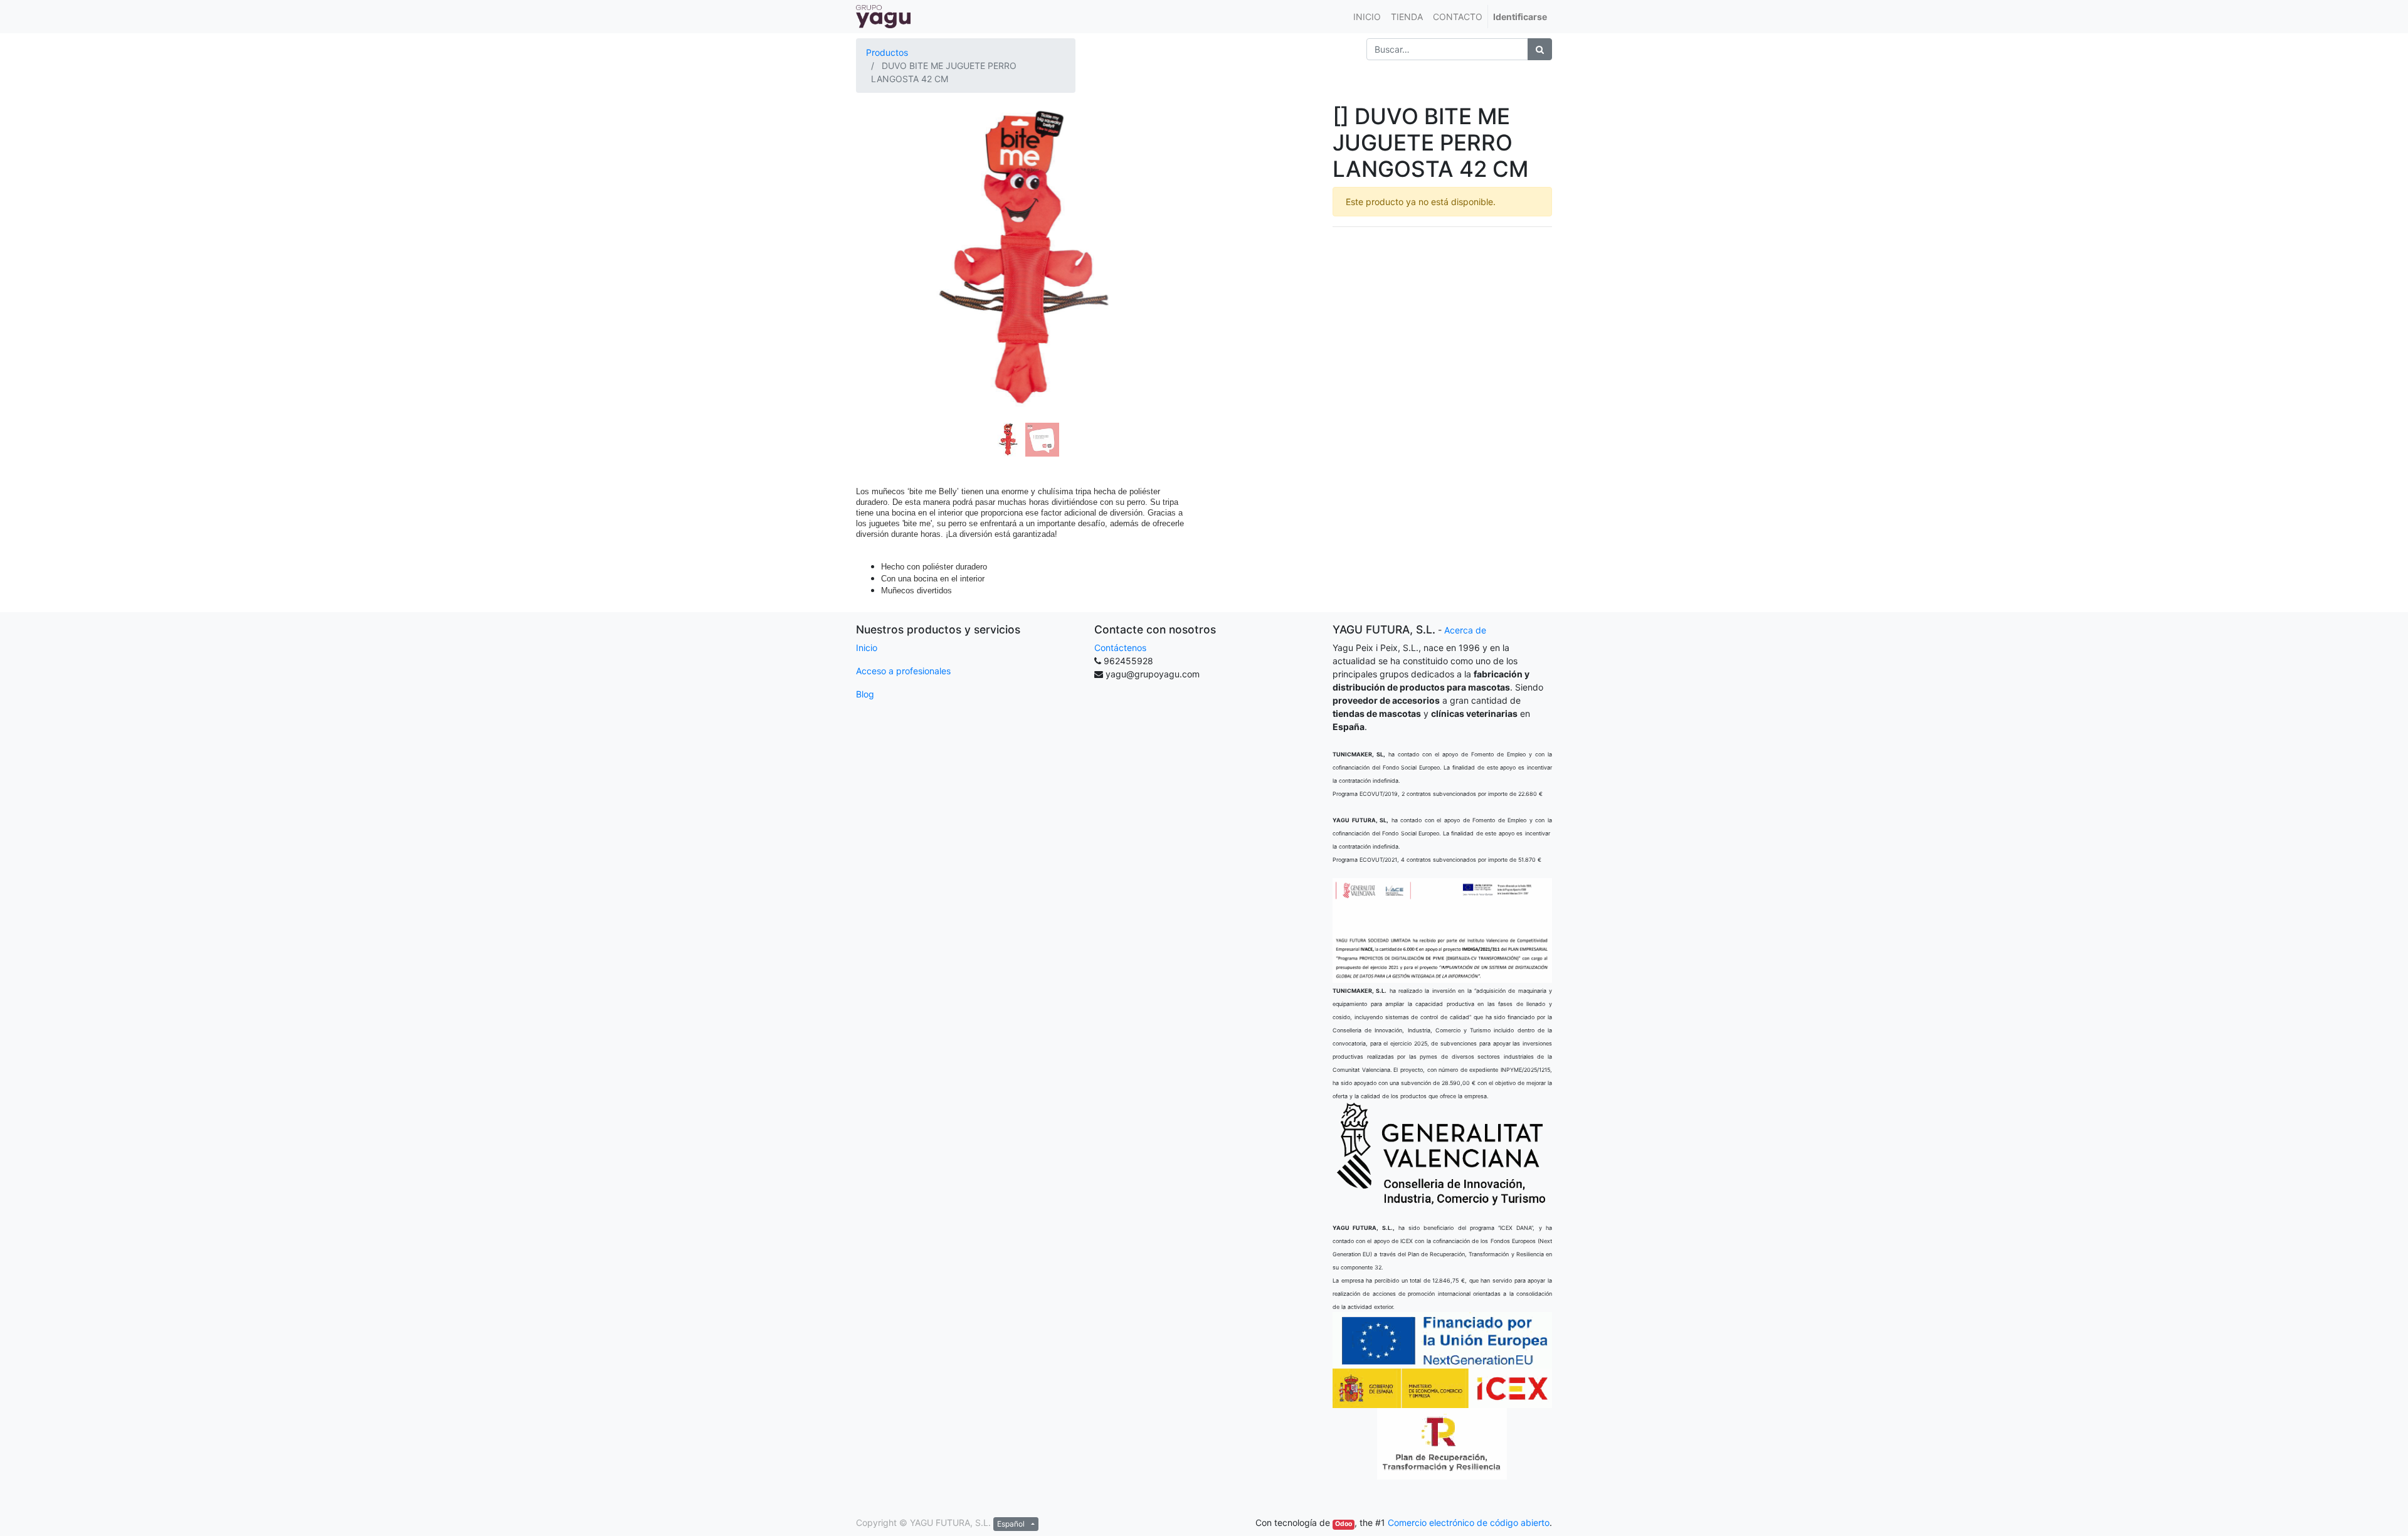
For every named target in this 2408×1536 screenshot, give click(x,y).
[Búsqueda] (1540, 49)
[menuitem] (1367, 17)
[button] (881, 228)
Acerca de (1465, 630)
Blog (865, 694)
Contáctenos (1120, 648)
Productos (887, 52)
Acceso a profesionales (903, 671)
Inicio (867, 648)
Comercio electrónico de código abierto (1469, 1523)
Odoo (1344, 1524)
